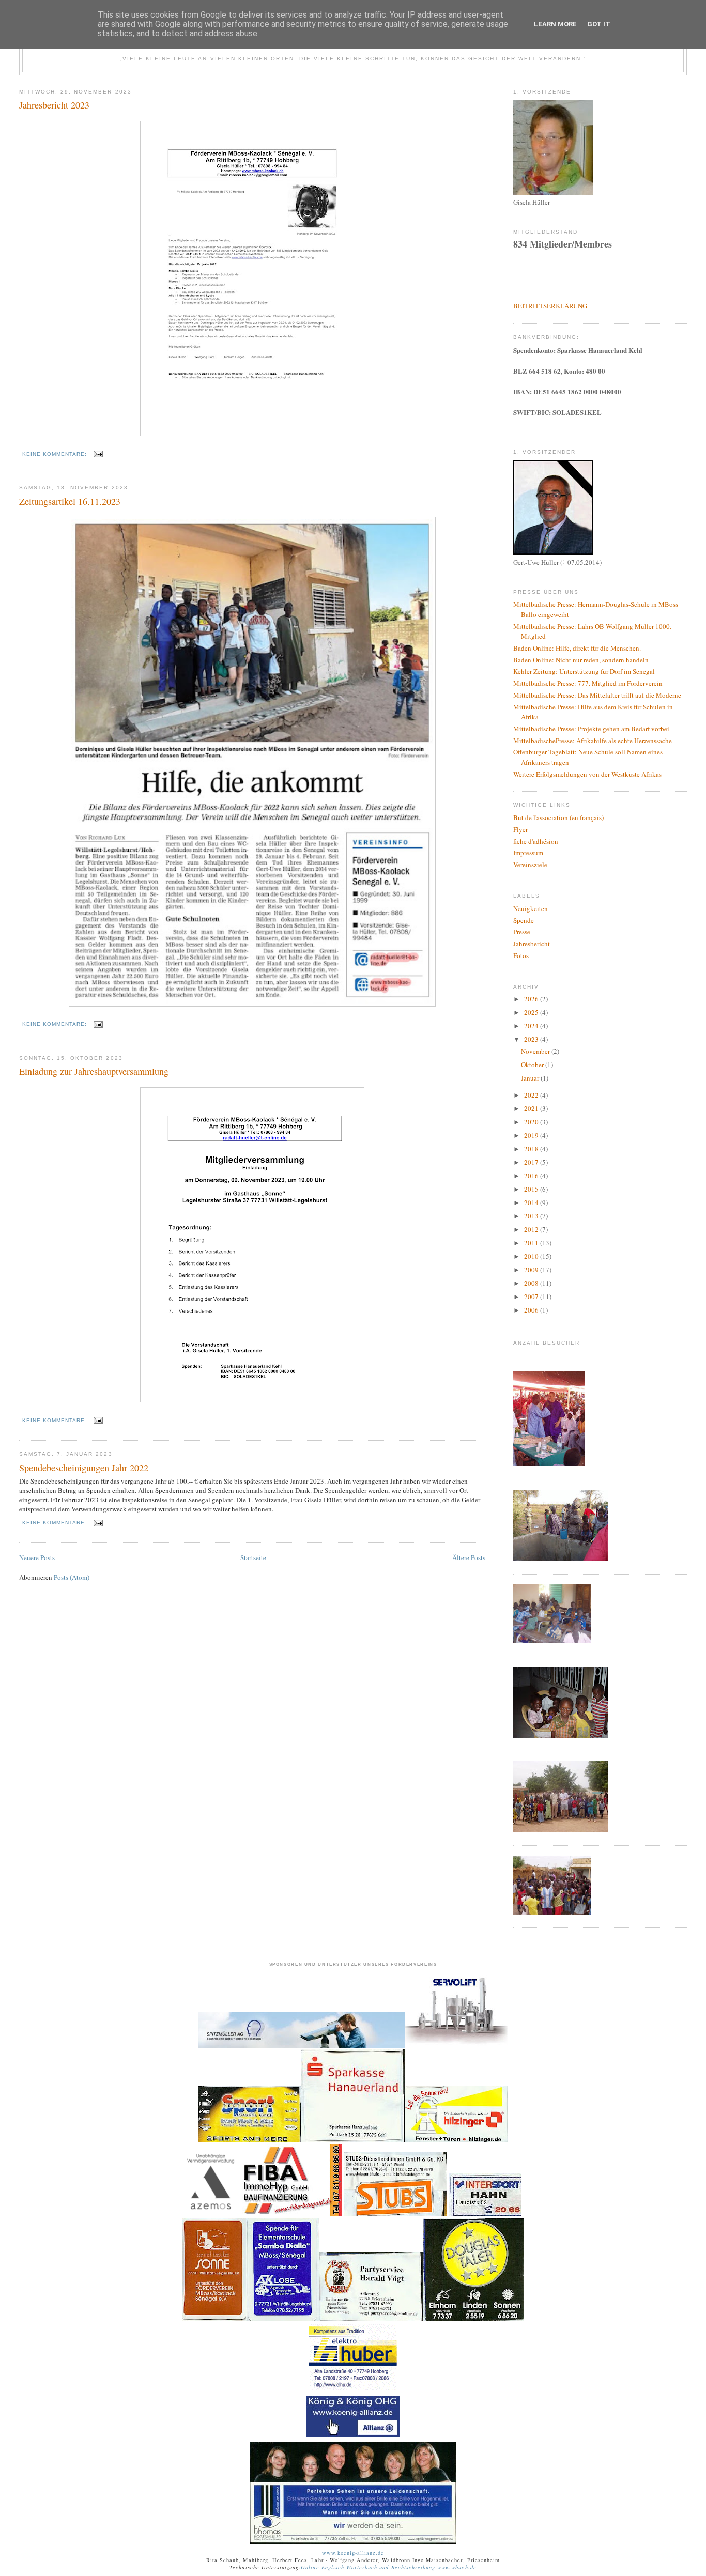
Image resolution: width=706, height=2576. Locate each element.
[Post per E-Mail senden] (98, 454)
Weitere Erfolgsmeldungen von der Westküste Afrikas (587, 774)
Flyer (520, 829)
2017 (532, 1162)
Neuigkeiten (531, 908)
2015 (532, 1189)
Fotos (521, 955)
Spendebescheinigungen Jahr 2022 (84, 1468)
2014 (532, 1202)
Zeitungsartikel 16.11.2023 (70, 501)
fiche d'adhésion (536, 841)
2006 (532, 1310)
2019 (532, 1135)
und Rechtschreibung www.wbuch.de (427, 2567)
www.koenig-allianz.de (353, 2553)
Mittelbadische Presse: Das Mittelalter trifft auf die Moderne (597, 695)
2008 (532, 1283)
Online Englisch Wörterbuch (339, 2567)
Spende (524, 920)
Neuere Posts (37, 1557)
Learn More (555, 24)
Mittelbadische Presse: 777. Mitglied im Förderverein (588, 683)
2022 (532, 1095)
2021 (532, 1108)
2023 (532, 1039)
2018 (532, 1149)
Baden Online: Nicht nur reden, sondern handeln (581, 660)
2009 (532, 1270)
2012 (532, 1229)
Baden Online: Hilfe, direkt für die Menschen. (577, 648)
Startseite (253, 1557)
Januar (531, 1078)
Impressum (528, 853)
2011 (532, 1243)
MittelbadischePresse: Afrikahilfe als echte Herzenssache (593, 741)
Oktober (533, 1065)
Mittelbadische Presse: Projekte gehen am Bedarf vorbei (591, 729)
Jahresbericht (532, 944)
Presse (522, 932)
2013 (532, 1216)
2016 (532, 1176)
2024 (532, 1026)
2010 (532, 1256)
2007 (532, 1297)
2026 (532, 999)
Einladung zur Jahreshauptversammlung (94, 1071)
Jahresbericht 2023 (54, 105)
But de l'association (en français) (558, 817)
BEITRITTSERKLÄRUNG (550, 306)
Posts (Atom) (72, 1577)
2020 (532, 1122)
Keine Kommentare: (56, 454)
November (536, 1051)
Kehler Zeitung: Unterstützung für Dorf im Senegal (584, 671)
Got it (599, 24)
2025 (532, 1012)
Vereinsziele (530, 865)
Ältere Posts (469, 1557)
